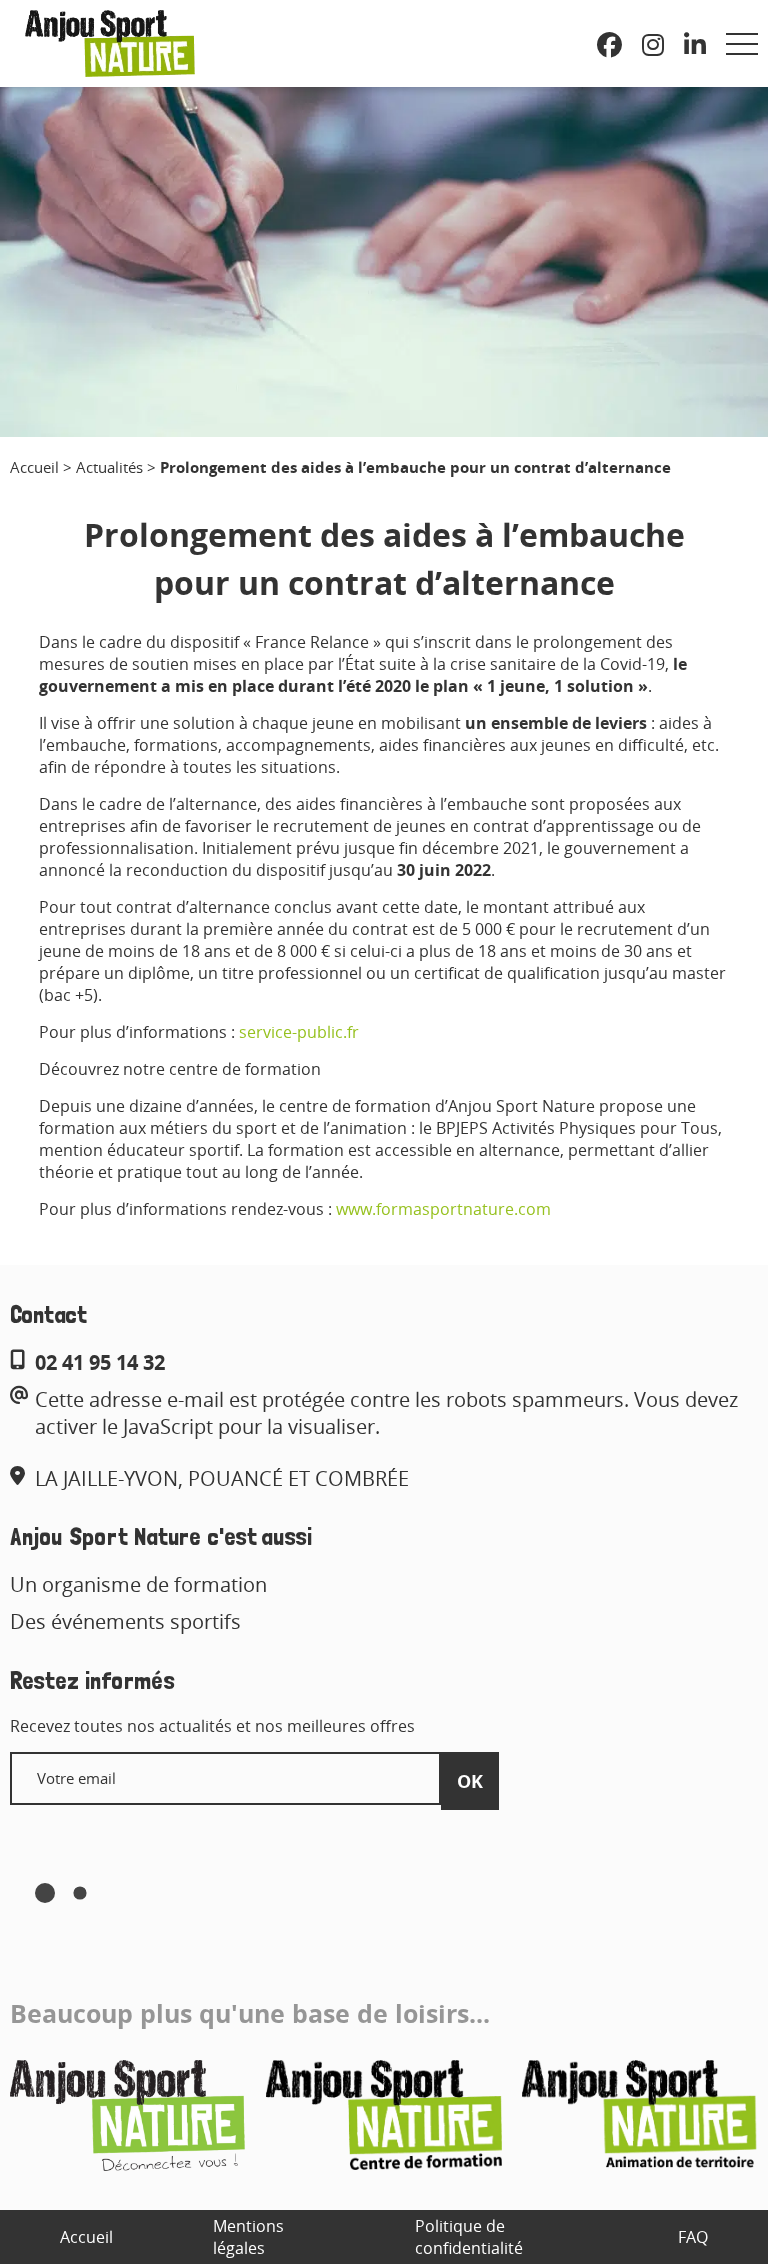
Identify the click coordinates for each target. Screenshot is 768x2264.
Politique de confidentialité (469, 2237)
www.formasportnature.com (443, 1209)
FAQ (693, 2237)
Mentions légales (248, 2237)
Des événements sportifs (125, 1621)
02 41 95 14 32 (100, 1362)
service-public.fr (299, 1032)
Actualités (109, 467)
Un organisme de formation (138, 1584)
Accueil (34, 467)
